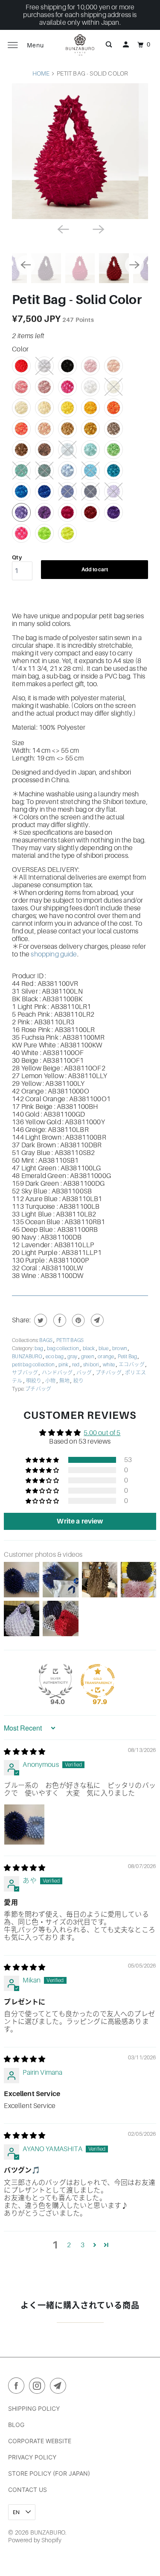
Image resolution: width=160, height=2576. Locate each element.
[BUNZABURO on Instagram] (39, 2387)
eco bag (55, 1357)
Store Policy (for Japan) (49, 2473)
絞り (79, 1381)
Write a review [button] (80, 1521)
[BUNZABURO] (80, 45)
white (109, 1365)
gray (73, 1357)
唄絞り (34, 1381)
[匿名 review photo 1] (24, 1825)
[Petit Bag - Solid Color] (80, 151)
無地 (65, 1381)
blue (104, 1348)
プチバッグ (109, 1373)
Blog (16, 2425)
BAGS (46, 1340)
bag (39, 1348)
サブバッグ (25, 1373)
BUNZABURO (28, 1357)
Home (41, 73)
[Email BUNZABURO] (60, 2387)
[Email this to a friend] (96, 1320)
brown (120, 1348)
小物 (51, 1381)
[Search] (109, 45)
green (88, 1357)
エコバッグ (132, 1365)
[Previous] (62, 228)
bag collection (63, 1348)
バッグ (85, 1373)
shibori (92, 1365)
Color (20, 349)
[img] (25, 1752)
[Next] (98, 228)
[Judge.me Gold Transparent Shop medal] (98, 1681)
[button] (43, 1460)
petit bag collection (34, 1365)
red (76, 1365)
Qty (17, 557)
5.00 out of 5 (102, 1433)
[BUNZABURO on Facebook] (18, 2387)
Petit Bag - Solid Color (77, 300)
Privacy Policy (32, 2457)
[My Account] (126, 45)
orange (106, 1357)
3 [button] (83, 2245)
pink (64, 1365)
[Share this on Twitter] (39, 1320)
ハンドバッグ (58, 1373)
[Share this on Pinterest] (77, 1320)
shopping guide (54, 954)
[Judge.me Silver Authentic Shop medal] (55, 1681)
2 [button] (69, 2245)
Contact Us (28, 2490)
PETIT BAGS (70, 1340)
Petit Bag (128, 1357)
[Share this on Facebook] (59, 1320)
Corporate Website (40, 2441)
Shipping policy (34, 2408)
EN (17, 2512)
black (89, 1348)
